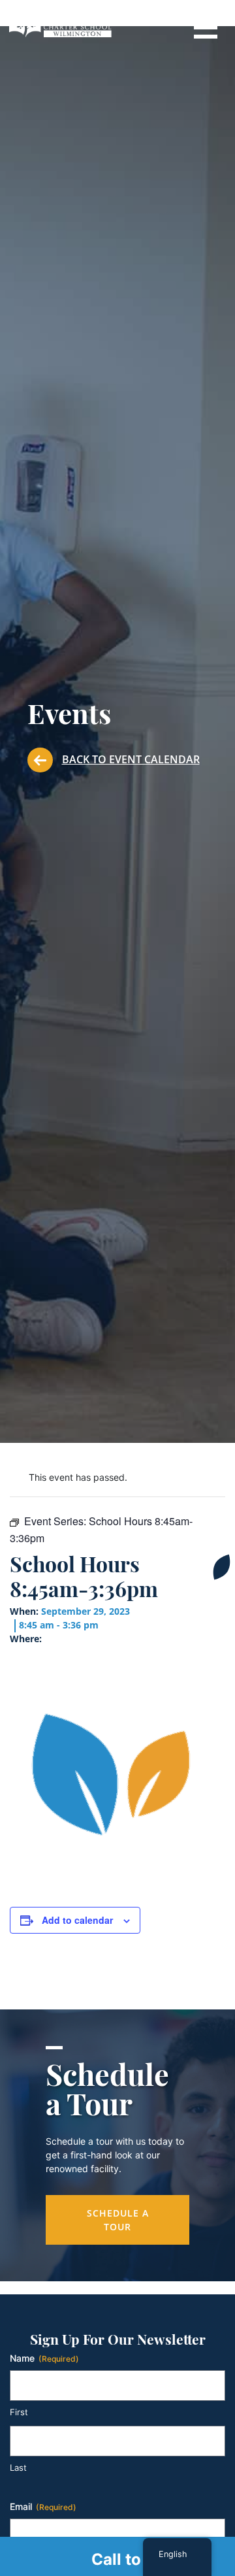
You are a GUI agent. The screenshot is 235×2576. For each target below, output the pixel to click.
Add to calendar (77, 1920)
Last (18, 2468)
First (19, 2412)
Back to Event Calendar (131, 759)
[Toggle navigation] (205, 26)
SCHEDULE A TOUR (118, 2220)
